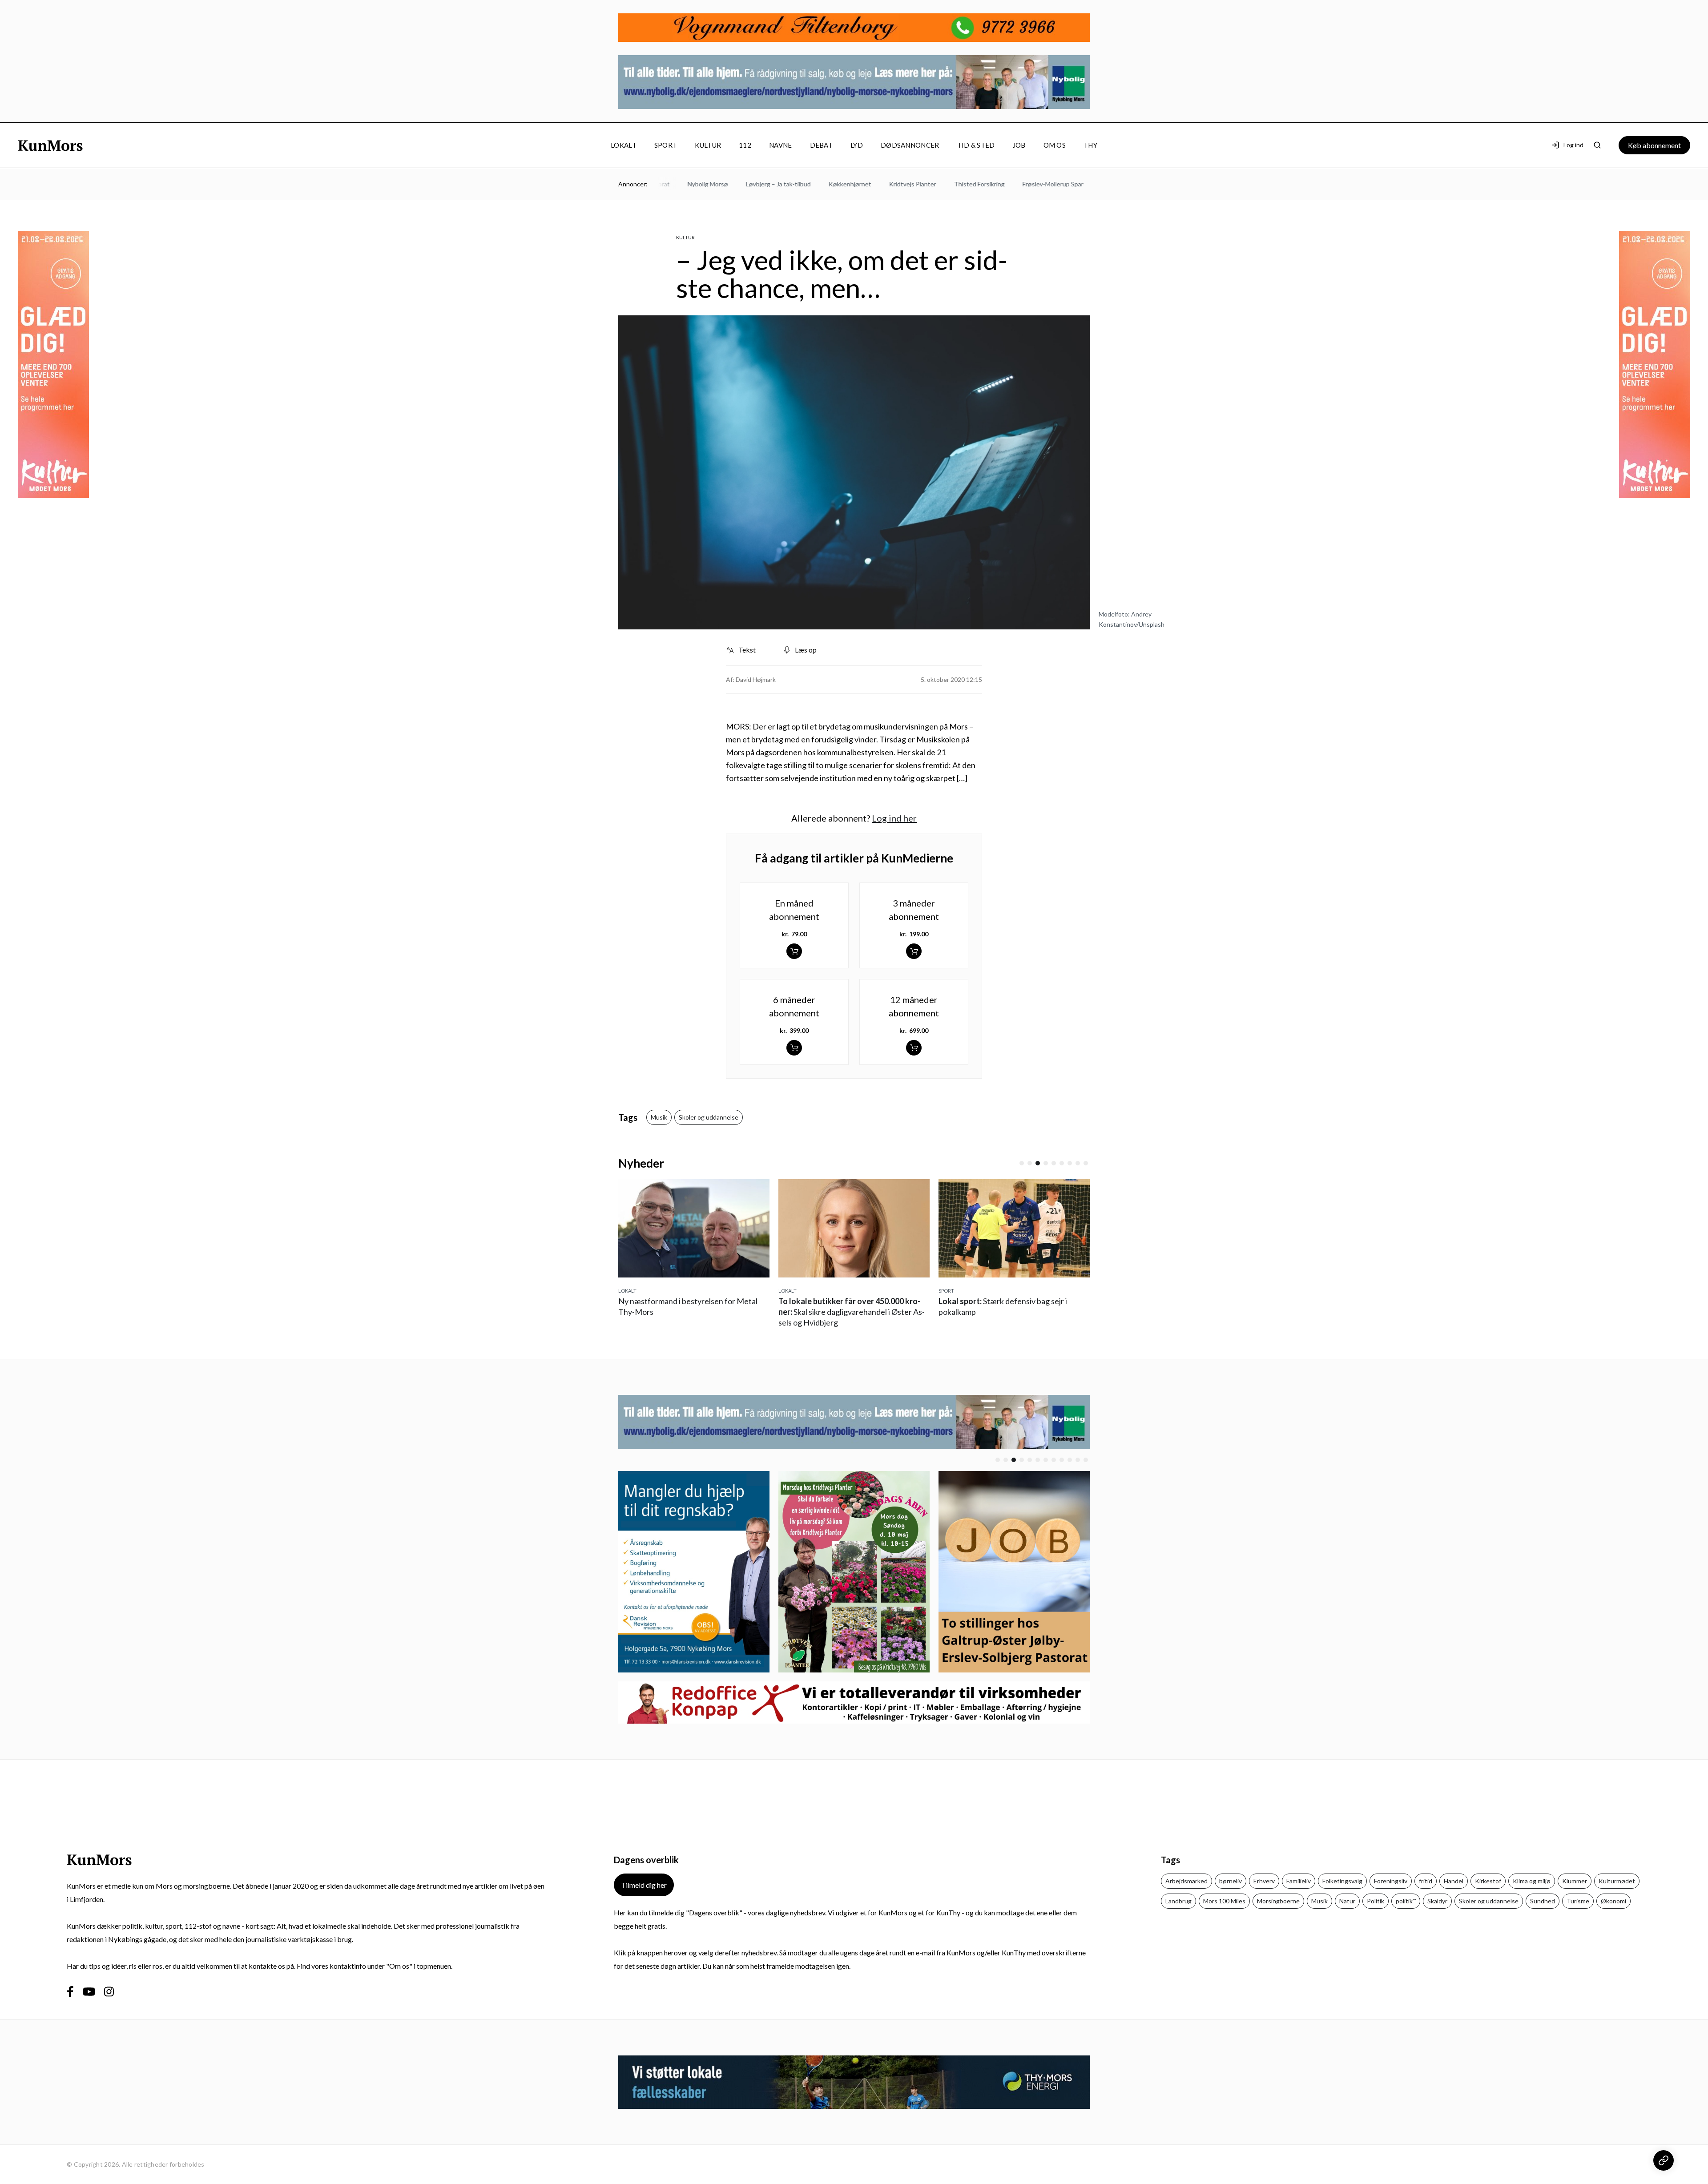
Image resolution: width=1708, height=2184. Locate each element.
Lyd (857, 145)
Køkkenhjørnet (787, 184)
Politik (1376, 1901)
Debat (822, 145)
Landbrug (1178, 1901)
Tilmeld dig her (644, 1885)
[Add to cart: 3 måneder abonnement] (914, 951)
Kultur (708, 145)
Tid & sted (976, 145)
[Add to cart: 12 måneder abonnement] (914, 1048)
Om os (1055, 145)
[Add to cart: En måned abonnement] (794, 951)
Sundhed (1543, 1901)
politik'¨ (1406, 1901)
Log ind (1573, 145)
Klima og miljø (1532, 1881)
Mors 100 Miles (1224, 1901)
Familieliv (1299, 1881)
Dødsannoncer (910, 145)
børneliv (1231, 1881)
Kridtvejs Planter (850, 184)
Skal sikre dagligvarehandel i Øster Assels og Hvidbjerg (691, 1312)
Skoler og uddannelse (709, 1117)
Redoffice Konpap (1083, 184)
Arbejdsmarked (1186, 1881)
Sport (666, 145)
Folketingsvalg (1342, 1881)
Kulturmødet (1617, 1881)
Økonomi (1613, 1901)
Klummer (1575, 1881)
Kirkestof (1488, 1881)
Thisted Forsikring (916, 184)
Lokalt (624, 145)
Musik (659, 1117)
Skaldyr (1437, 1901)
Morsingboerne (1278, 1901)
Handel (1454, 1881)
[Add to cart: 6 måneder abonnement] (794, 1048)
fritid (1426, 1881)
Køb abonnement (1654, 145)
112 (745, 145)
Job (1019, 145)
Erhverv (1264, 1881)
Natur (1347, 1901)
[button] (1022, 1163)
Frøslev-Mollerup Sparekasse (1000, 184)
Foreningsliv (1391, 1881)
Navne (781, 145)
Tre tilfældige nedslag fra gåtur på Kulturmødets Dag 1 (1012, 1312)
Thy (1090, 145)
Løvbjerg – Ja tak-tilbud (715, 184)
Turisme (1578, 1901)
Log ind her (894, 818)
